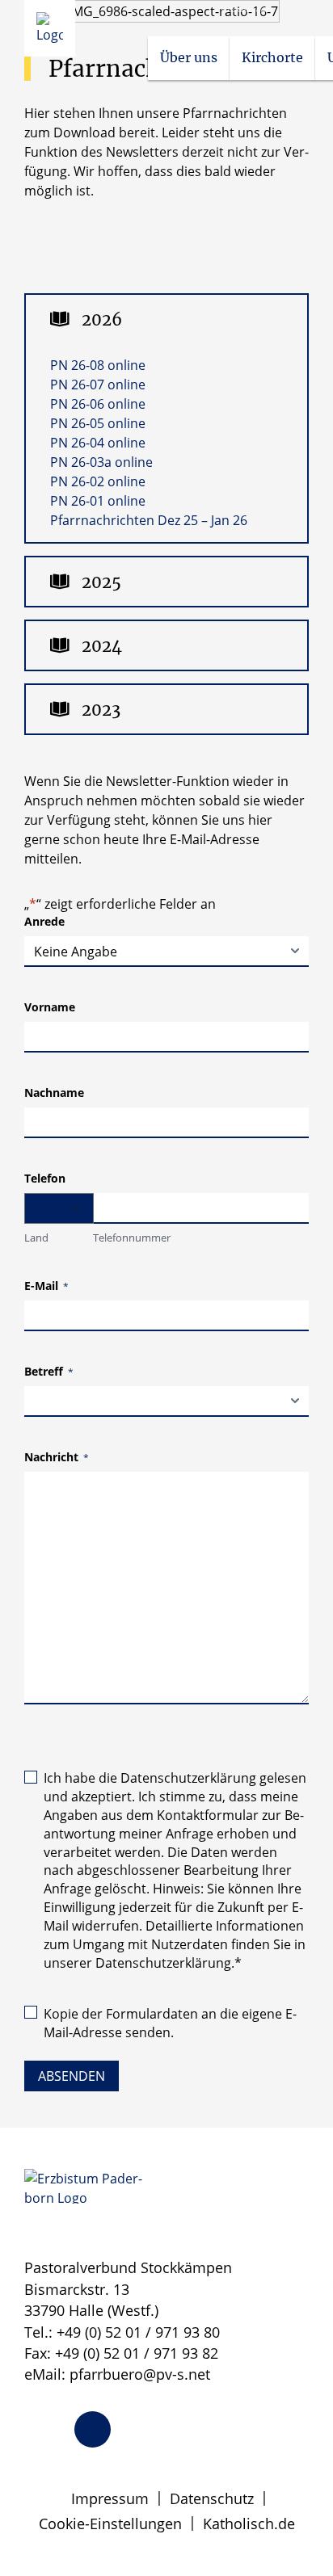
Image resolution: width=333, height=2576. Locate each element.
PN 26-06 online (98, 404)
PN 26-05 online (98, 423)
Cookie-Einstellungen (110, 2523)
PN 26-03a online (101, 462)
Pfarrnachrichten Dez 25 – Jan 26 (149, 520)
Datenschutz (212, 2498)
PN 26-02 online (98, 481)
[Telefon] (93, 2429)
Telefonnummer (132, 1238)
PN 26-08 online (98, 365)
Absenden (72, 2076)
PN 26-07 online (98, 385)
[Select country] (59, 1208)
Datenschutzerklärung (188, 1778)
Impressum (110, 2498)
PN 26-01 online (98, 501)
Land (36, 1238)
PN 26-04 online (98, 443)
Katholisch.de (249, 2523)
